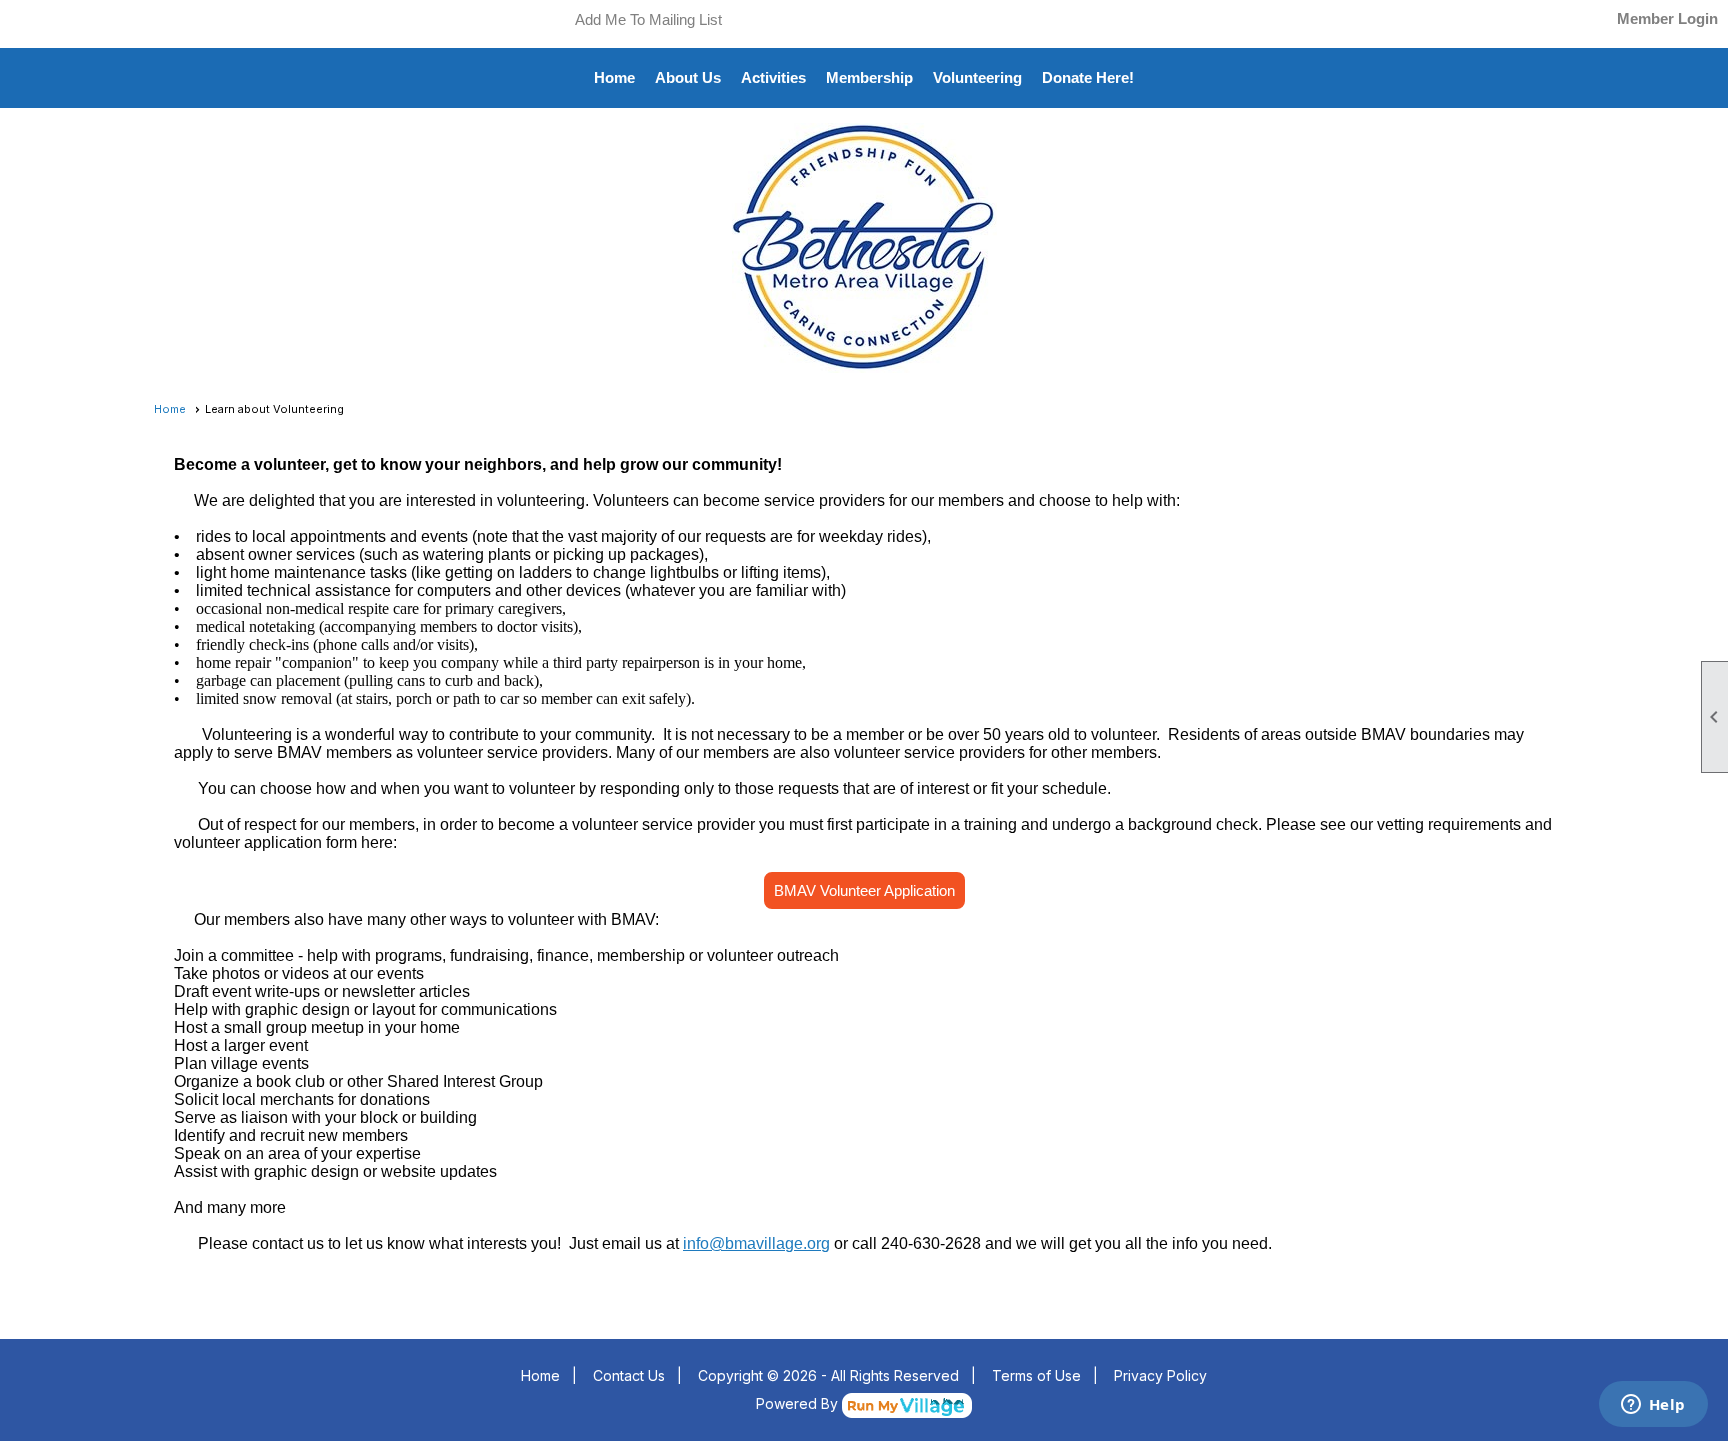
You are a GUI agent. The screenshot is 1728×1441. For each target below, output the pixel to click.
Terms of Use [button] (1036, 1375)
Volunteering (977, 77)
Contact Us (629, 1375)
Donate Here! (1088, 77)
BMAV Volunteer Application (864, 890)
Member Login (1667, 18)
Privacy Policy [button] (1160, 1375)
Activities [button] (773, 77)
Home (614, 77)
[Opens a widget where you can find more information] (1653, 1406)
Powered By (799, 1403)
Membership (869, 77)
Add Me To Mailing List (648, 19)
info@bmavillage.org (756, 1243)
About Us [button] (688, 77)
